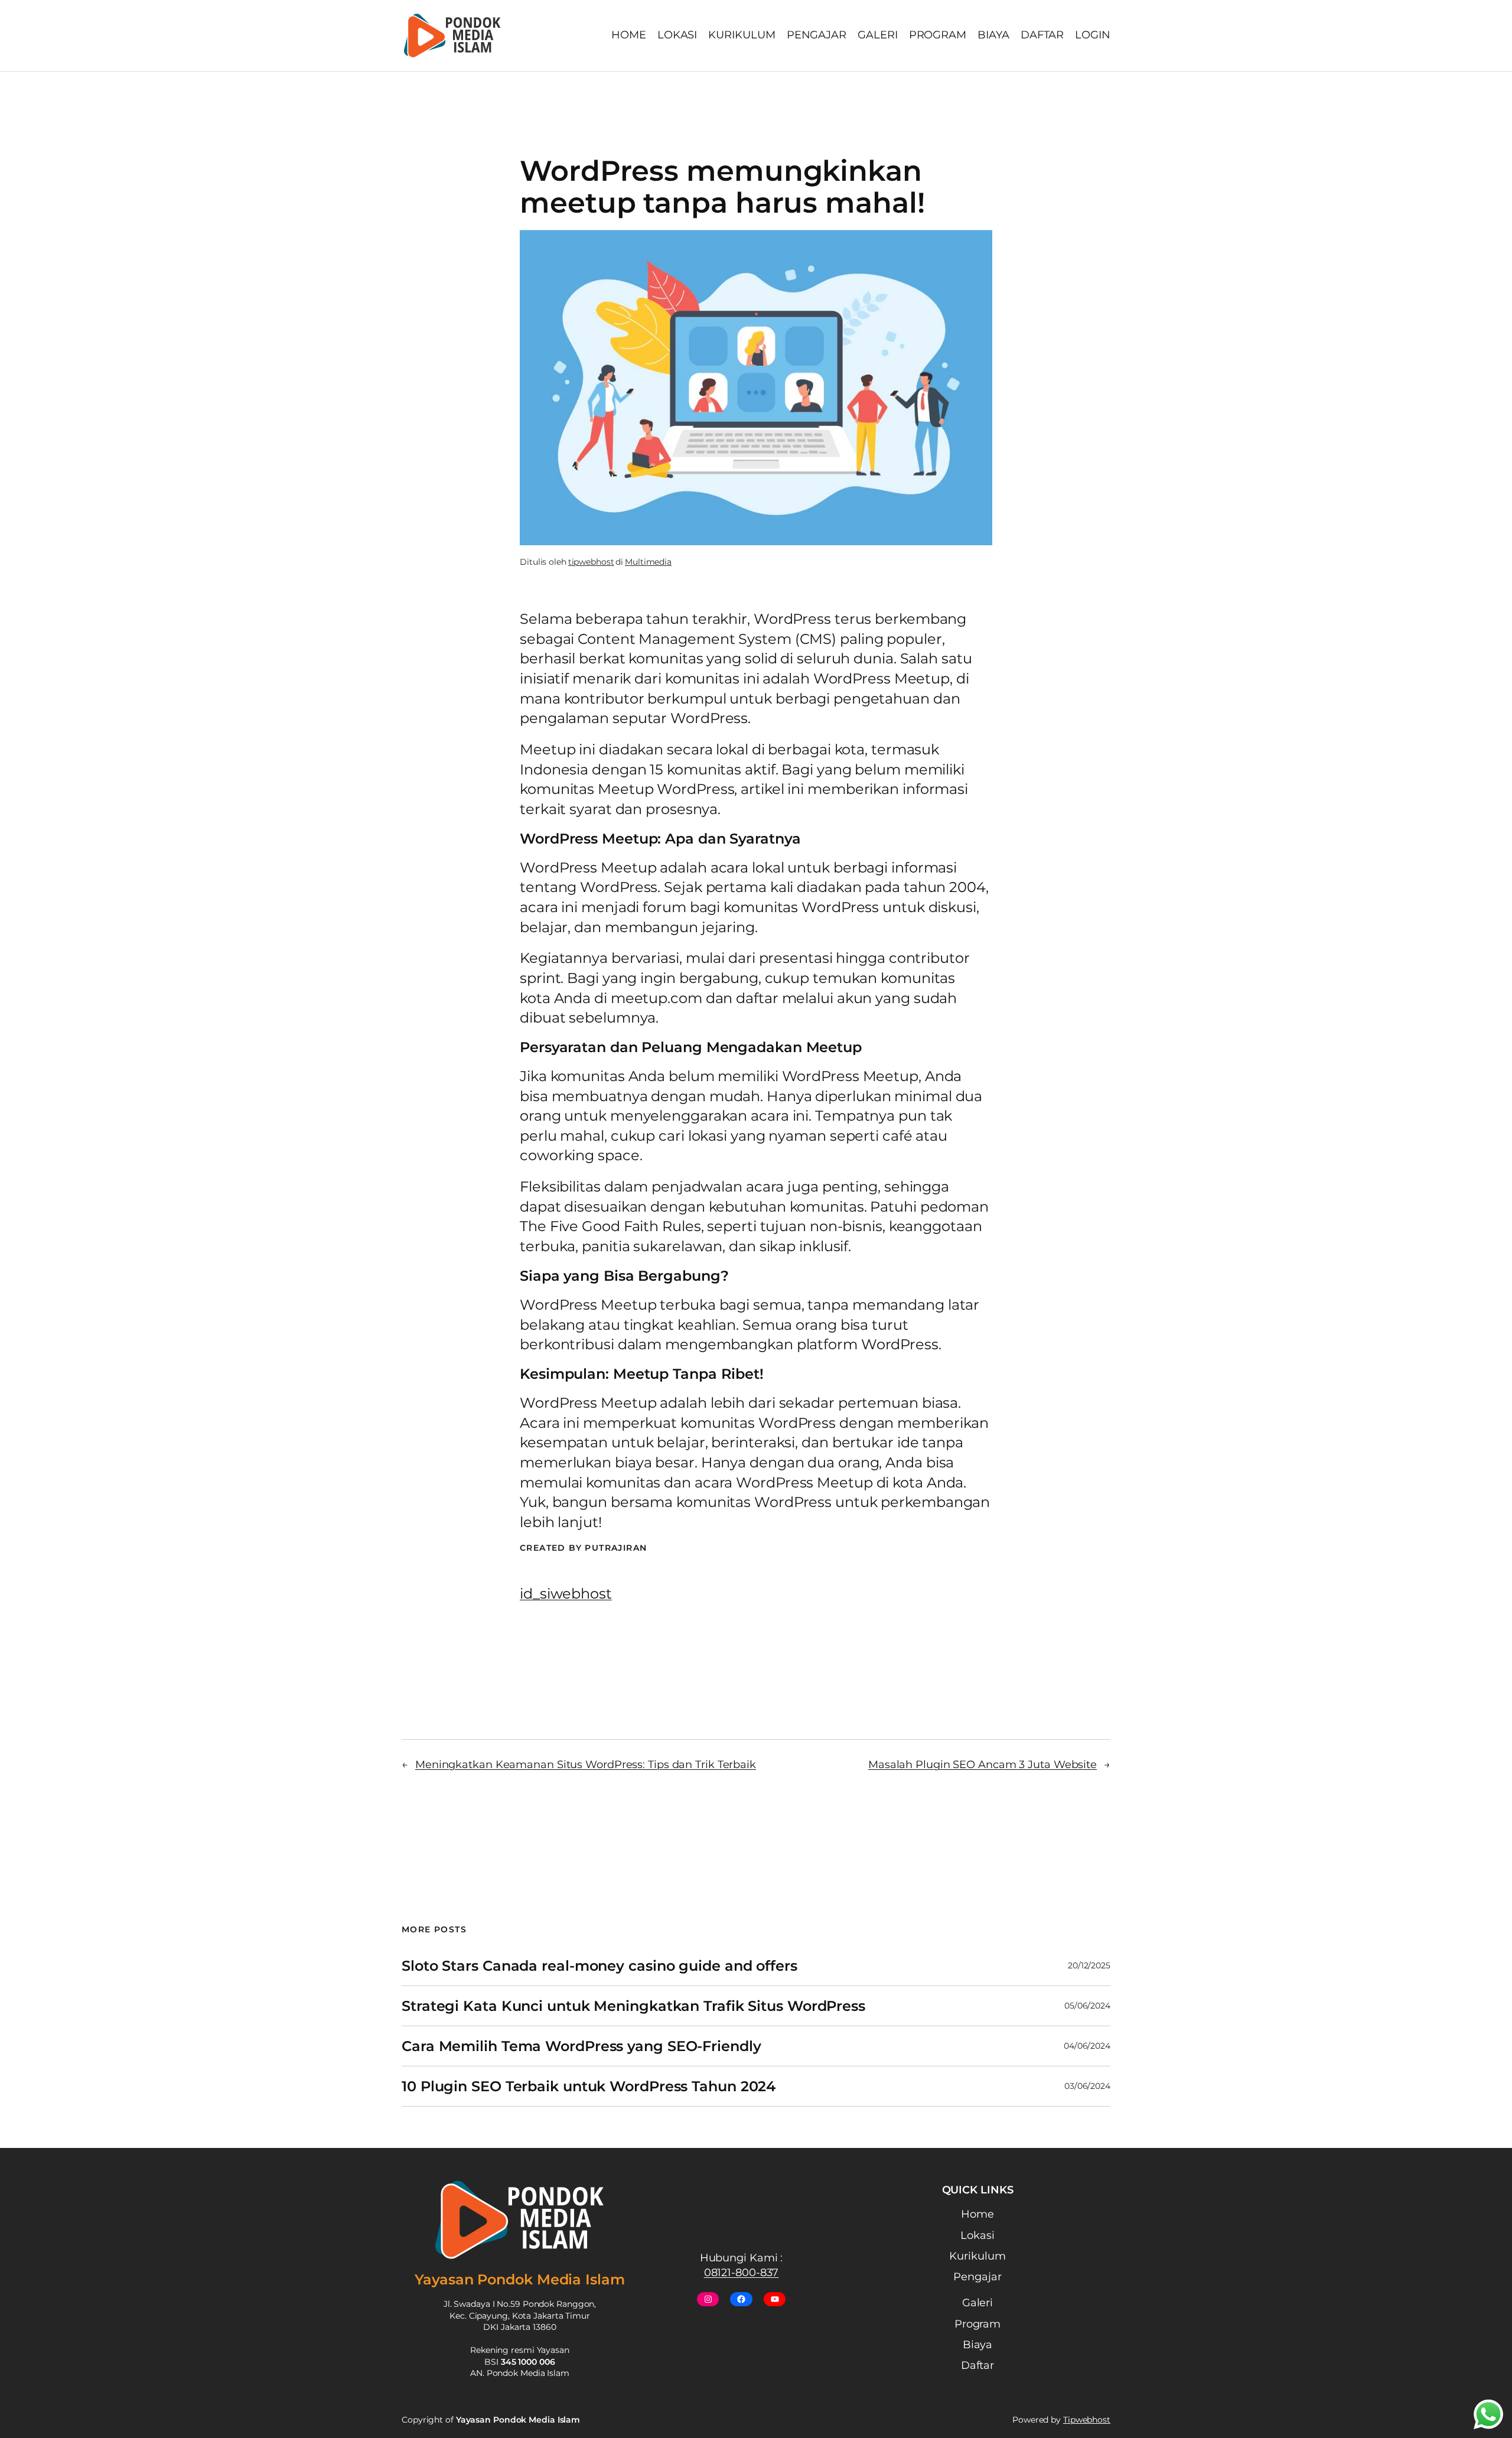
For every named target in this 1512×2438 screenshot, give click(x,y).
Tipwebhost (1087, 2420)
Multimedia (648, 562)
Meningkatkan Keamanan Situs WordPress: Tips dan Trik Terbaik (586, 1765)
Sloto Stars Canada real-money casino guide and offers (599, 1966)
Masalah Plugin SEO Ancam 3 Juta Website (983, 1765)
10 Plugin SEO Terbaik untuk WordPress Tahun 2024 (589, 2086)
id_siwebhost (566, 1594)
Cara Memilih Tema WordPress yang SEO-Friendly (581, 2046)
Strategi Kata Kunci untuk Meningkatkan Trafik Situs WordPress (633, 2006)
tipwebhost (591, 562)
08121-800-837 (742, 2273)
